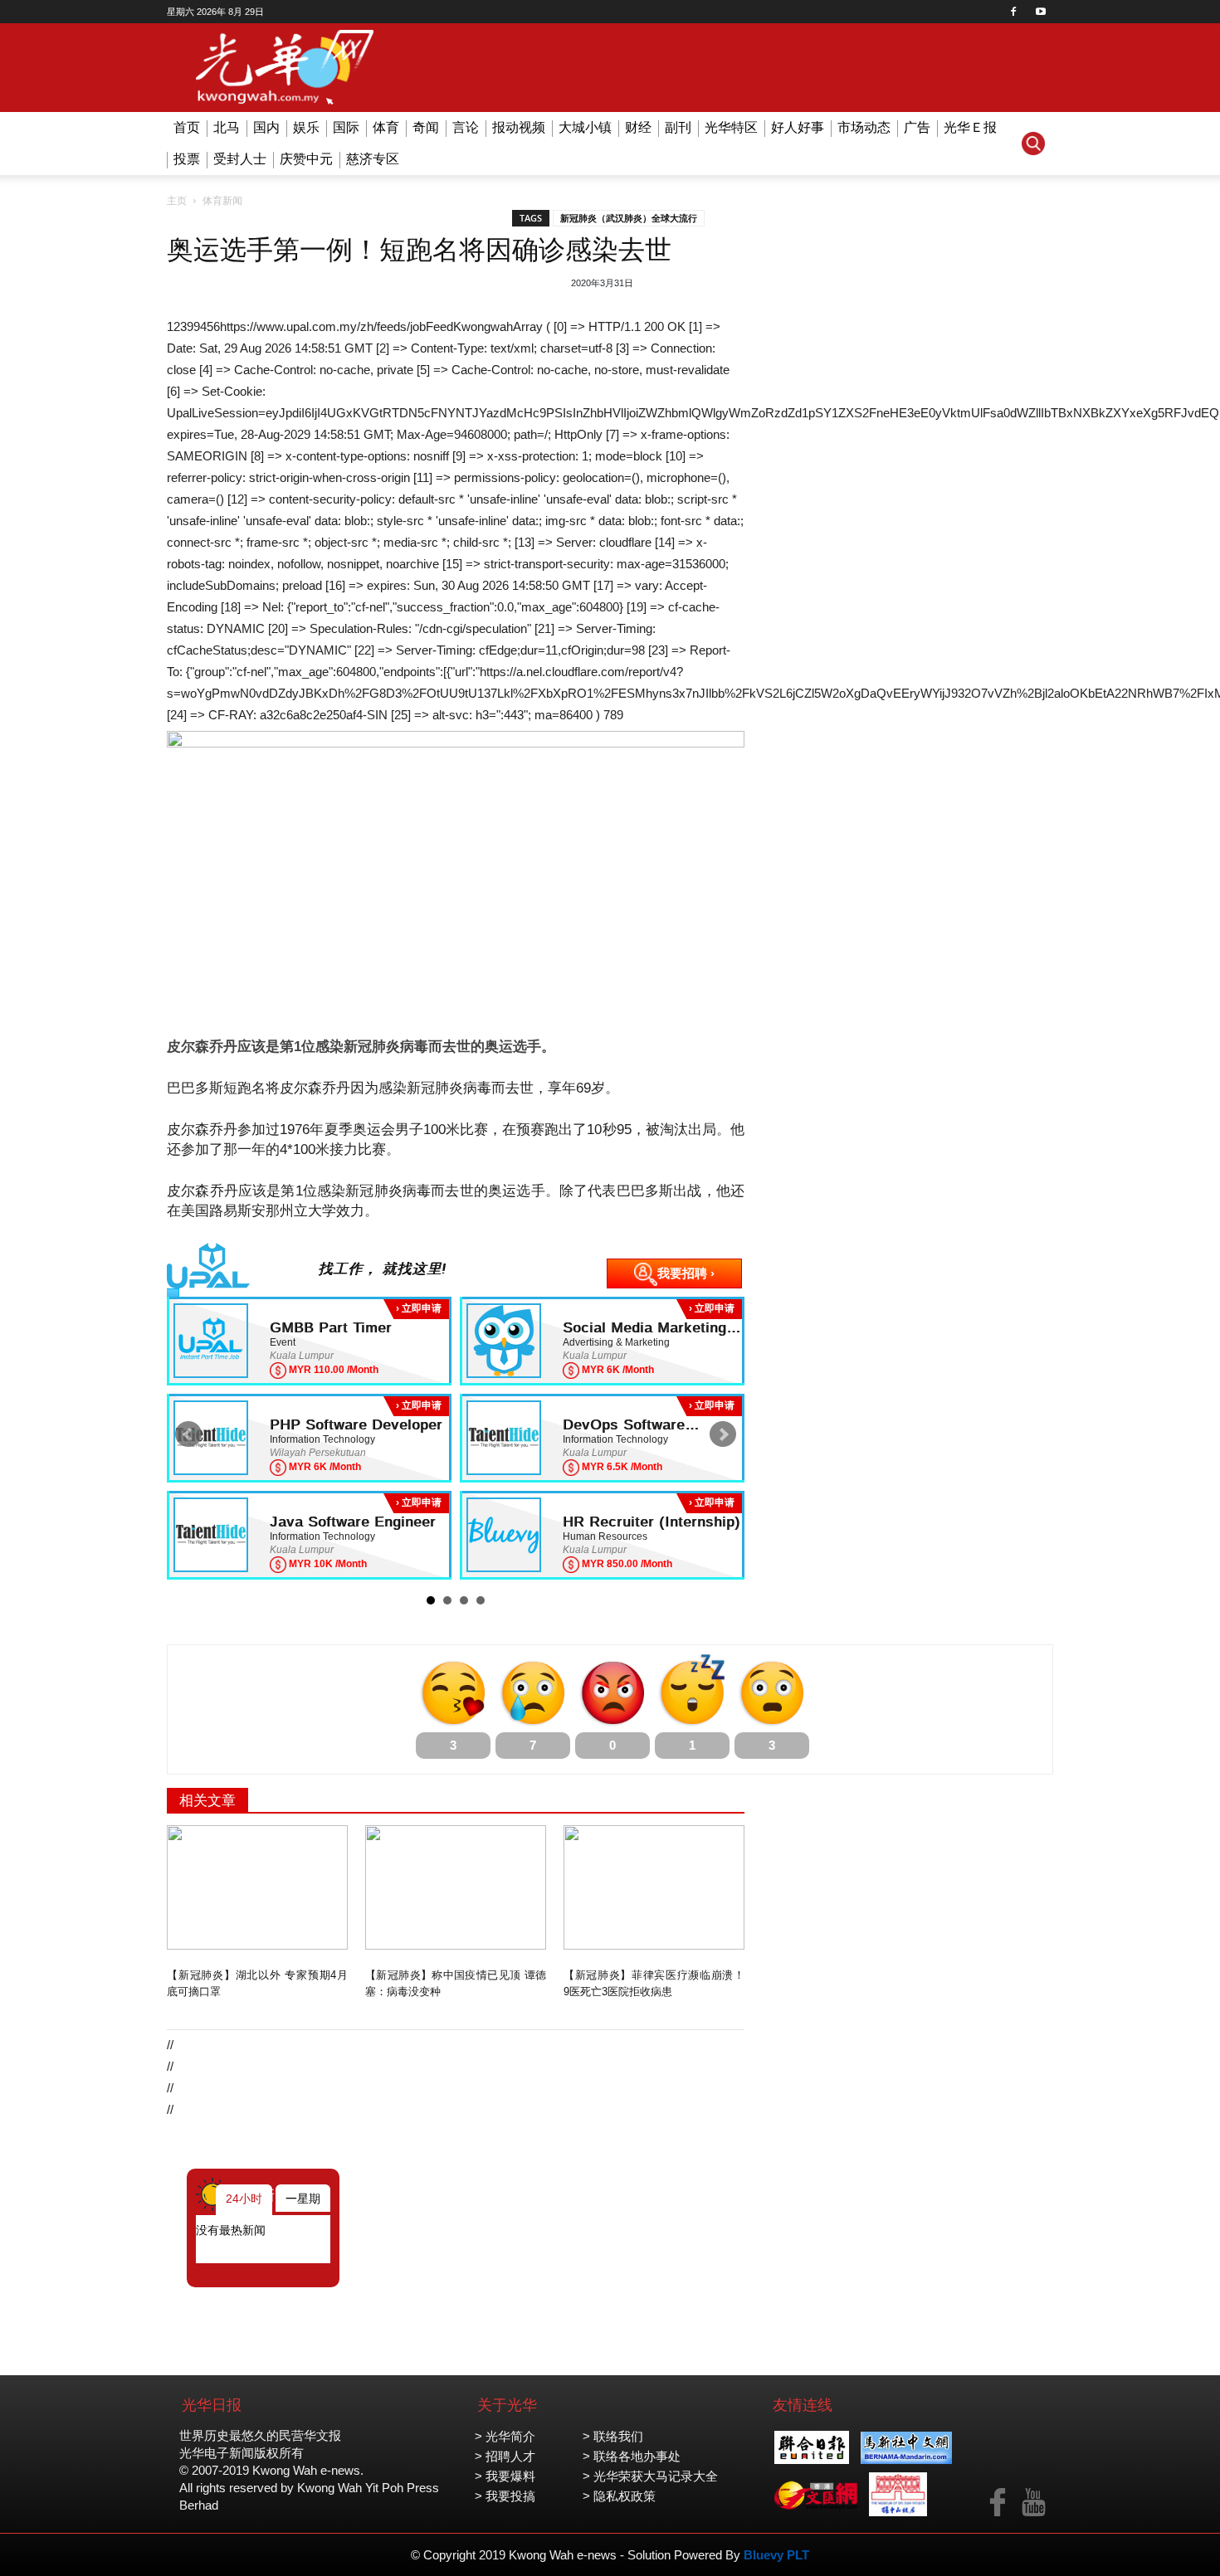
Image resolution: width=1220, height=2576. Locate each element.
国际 (346, 127)
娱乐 (306, 127)
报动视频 (519, 127)
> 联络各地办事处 (632, 2456)
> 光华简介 (505, 2436)
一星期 (303, 2199)
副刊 (678, 127)
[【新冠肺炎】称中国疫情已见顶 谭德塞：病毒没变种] (456, 1887)
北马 (227, 127)
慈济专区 (373, 159)
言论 (466, 127)
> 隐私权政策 (619, 2496)
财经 (638, 127)
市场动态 (864, 127)
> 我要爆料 (505, 2476)
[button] (1033, 144)
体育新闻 (222, 201)
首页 (187, 127)
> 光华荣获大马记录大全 (650, 2476)
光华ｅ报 (970, 127)
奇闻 (426, 127)
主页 (177, 201)
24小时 (244, 2199)
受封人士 (240, 159)
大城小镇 (585, 127)
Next (723, 1434)
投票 (187, 159)
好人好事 (798, 127)
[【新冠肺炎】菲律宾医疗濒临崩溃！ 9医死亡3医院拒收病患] (654, 1887)
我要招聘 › (686, 1273)
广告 (917, 127)
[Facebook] (1013, 12)
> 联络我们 (613, 2436)
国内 (266, 127)
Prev (188, 1434)
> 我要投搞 (505, 2496)
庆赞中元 (306, 159)
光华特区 (731, 127)
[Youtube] (1041, 12)
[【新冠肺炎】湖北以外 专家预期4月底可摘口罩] (257, 1887)
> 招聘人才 (505, 2456)
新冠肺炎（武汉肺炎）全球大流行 (629, 218)
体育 (386, 127)
